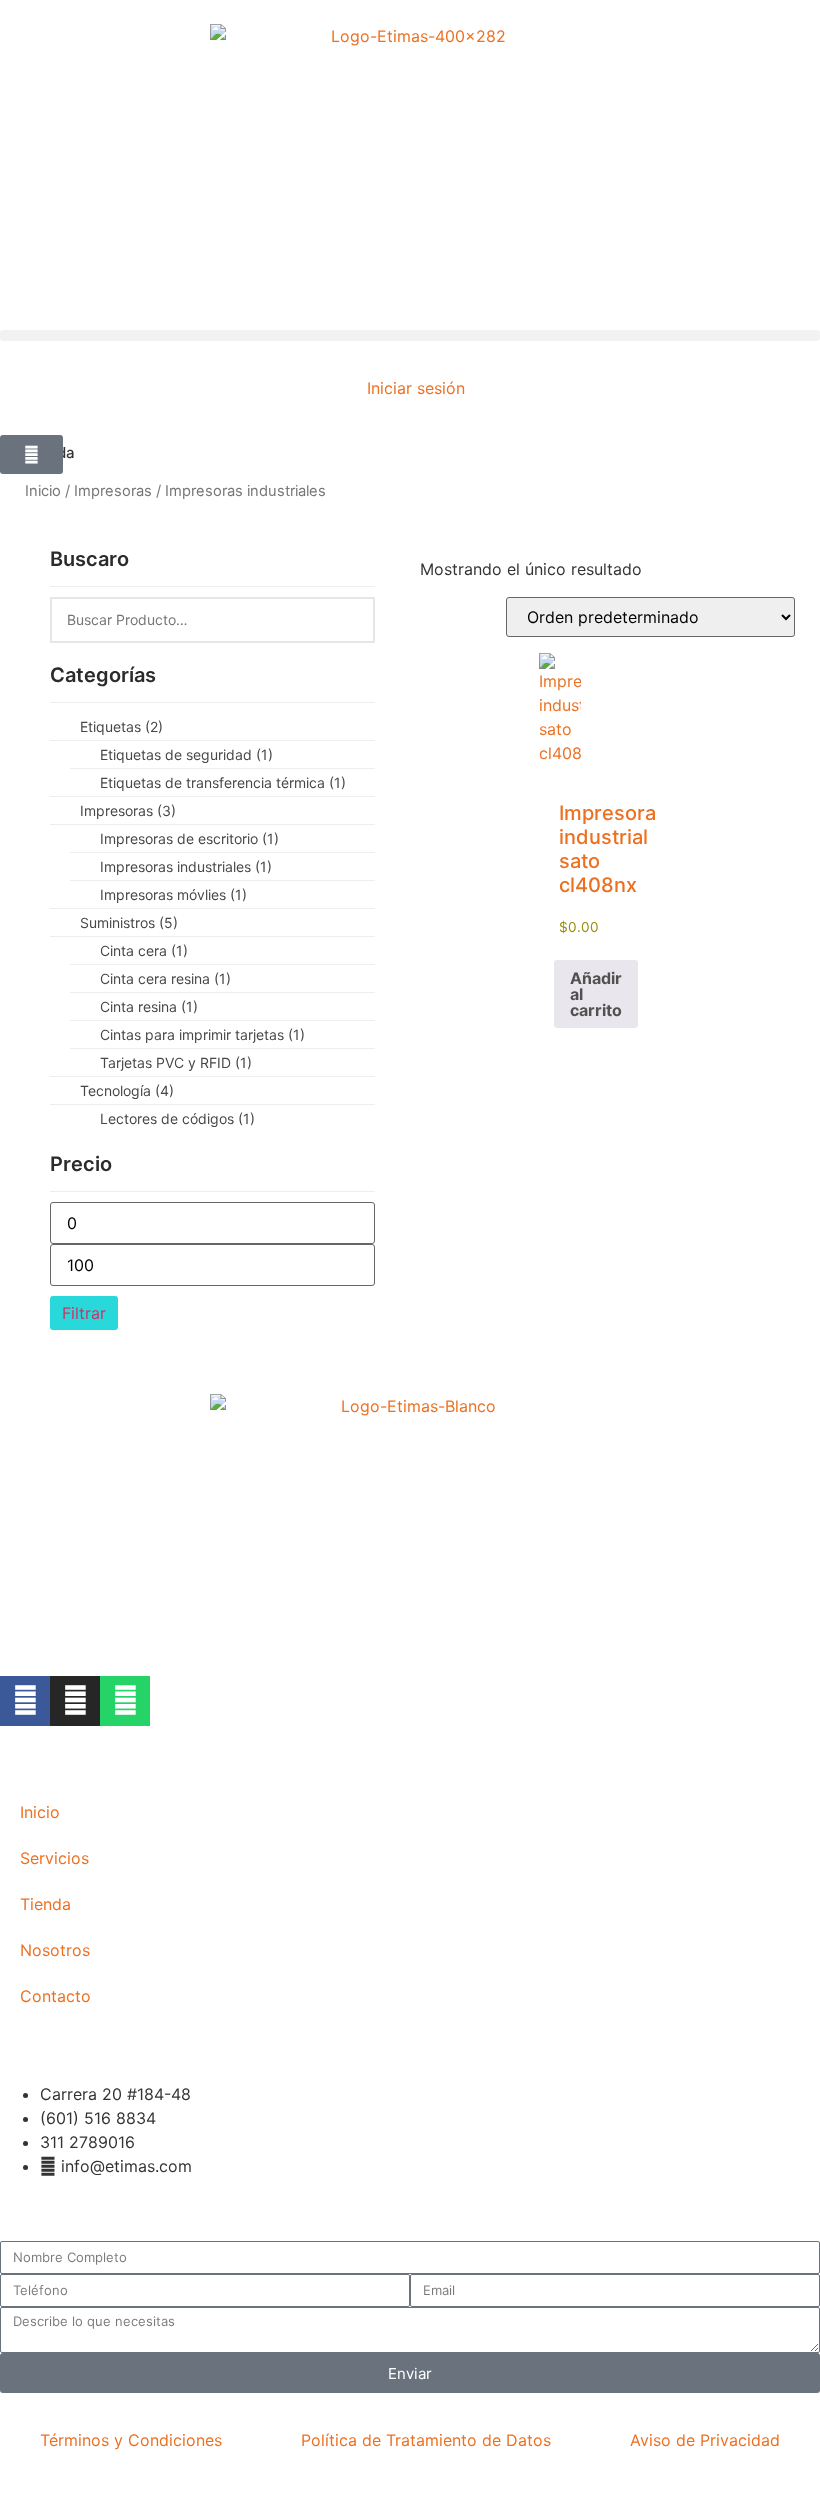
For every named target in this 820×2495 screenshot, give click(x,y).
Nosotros (55, 1950)
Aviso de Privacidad (705, 2440)
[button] (410, 335)
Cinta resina (149, 1006)
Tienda (45, 1904)
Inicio (43, 491)
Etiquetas (121, 726)
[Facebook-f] (25, 1701)
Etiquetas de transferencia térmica (223, 782)
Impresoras (113, 491)
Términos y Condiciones (131, 2440)
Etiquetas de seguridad (186, 754)
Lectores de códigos (177, 1118)
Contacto (55, 1996)
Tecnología (127, 1090)
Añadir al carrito (596, 994)
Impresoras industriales (186, 866)
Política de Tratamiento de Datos (426, 2440)
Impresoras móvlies (173, 894)
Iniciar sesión (416, 388)
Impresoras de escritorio (189, 838)
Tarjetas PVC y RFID (176, 1062)
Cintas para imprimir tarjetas (202, 1034)
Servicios (54, 1858)
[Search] (348, 620)
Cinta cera (144, 950)
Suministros (129, 922)
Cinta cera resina (165, 978)
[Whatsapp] (125, 1701)
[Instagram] (75, 1701)
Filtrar (84, 1313)
